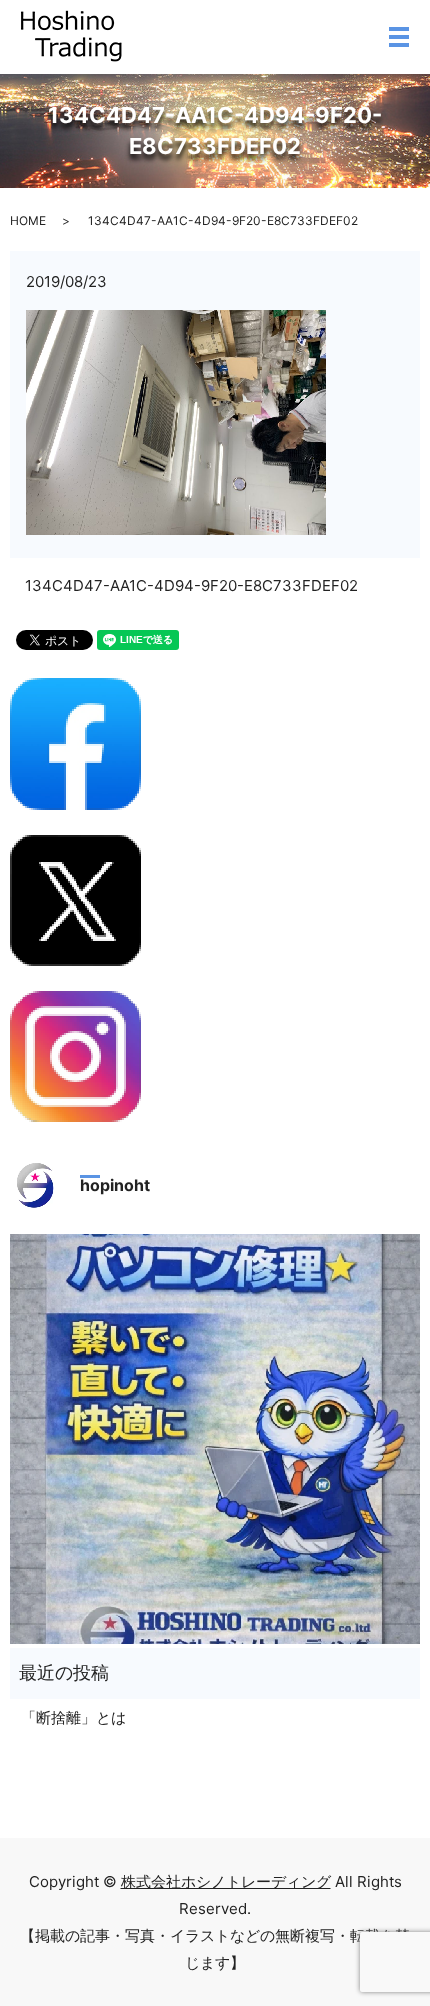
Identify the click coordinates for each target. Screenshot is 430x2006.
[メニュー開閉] (399, 37)
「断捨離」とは (73, 1717)
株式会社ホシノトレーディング (226, 1881)
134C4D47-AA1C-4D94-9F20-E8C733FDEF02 (191, 585)
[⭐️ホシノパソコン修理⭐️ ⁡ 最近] (215, 1439)
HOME (28, 220)
